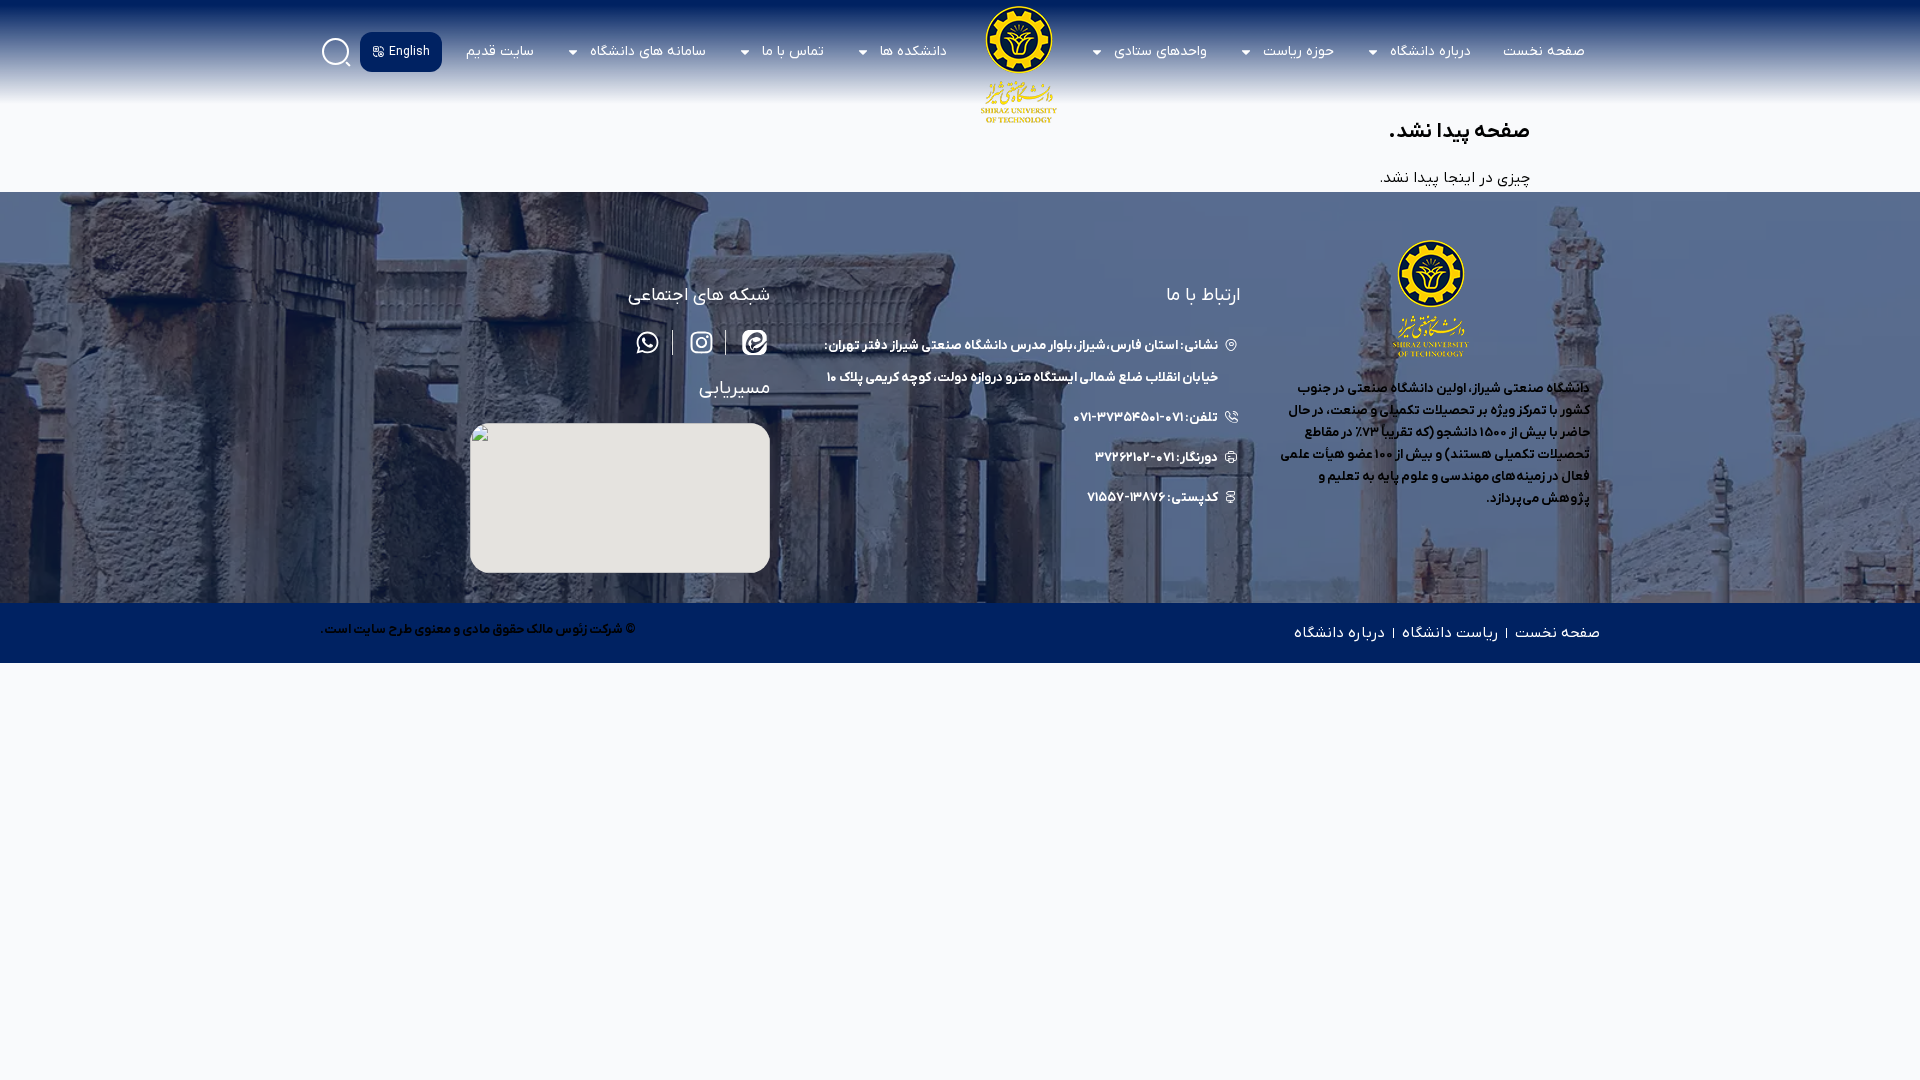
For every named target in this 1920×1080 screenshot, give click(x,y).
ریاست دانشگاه (1450, 633)
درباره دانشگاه (1339, 633)
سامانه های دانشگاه (648, 51)
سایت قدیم (500, 51)
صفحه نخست (1544, 51)
